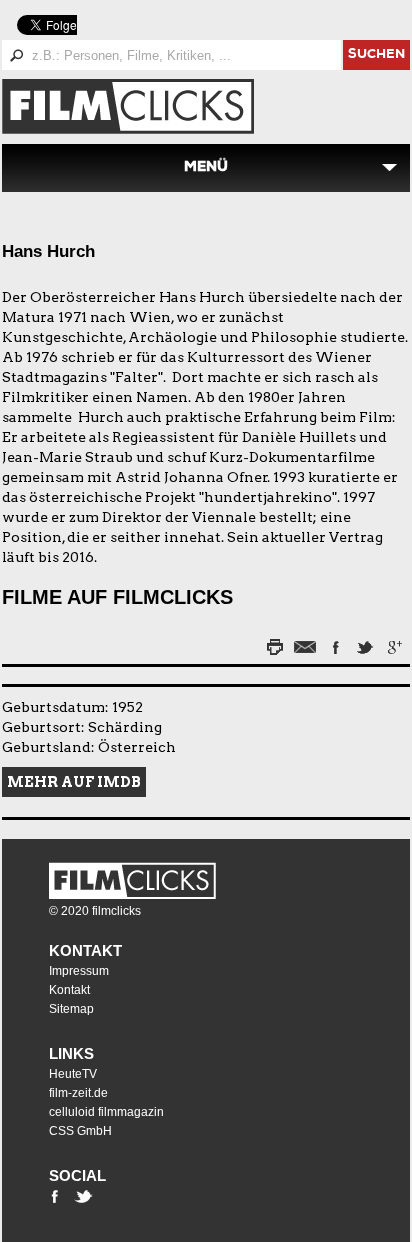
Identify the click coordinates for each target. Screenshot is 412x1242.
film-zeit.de (78, 1093)
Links (71, 1053)
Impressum (79, 971)
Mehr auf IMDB (74, 782)
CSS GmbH (80, 1131)
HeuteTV (73, 1074)
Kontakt (85, 950)
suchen (376, 55)
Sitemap (71, 1009)
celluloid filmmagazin (106, 1112)
